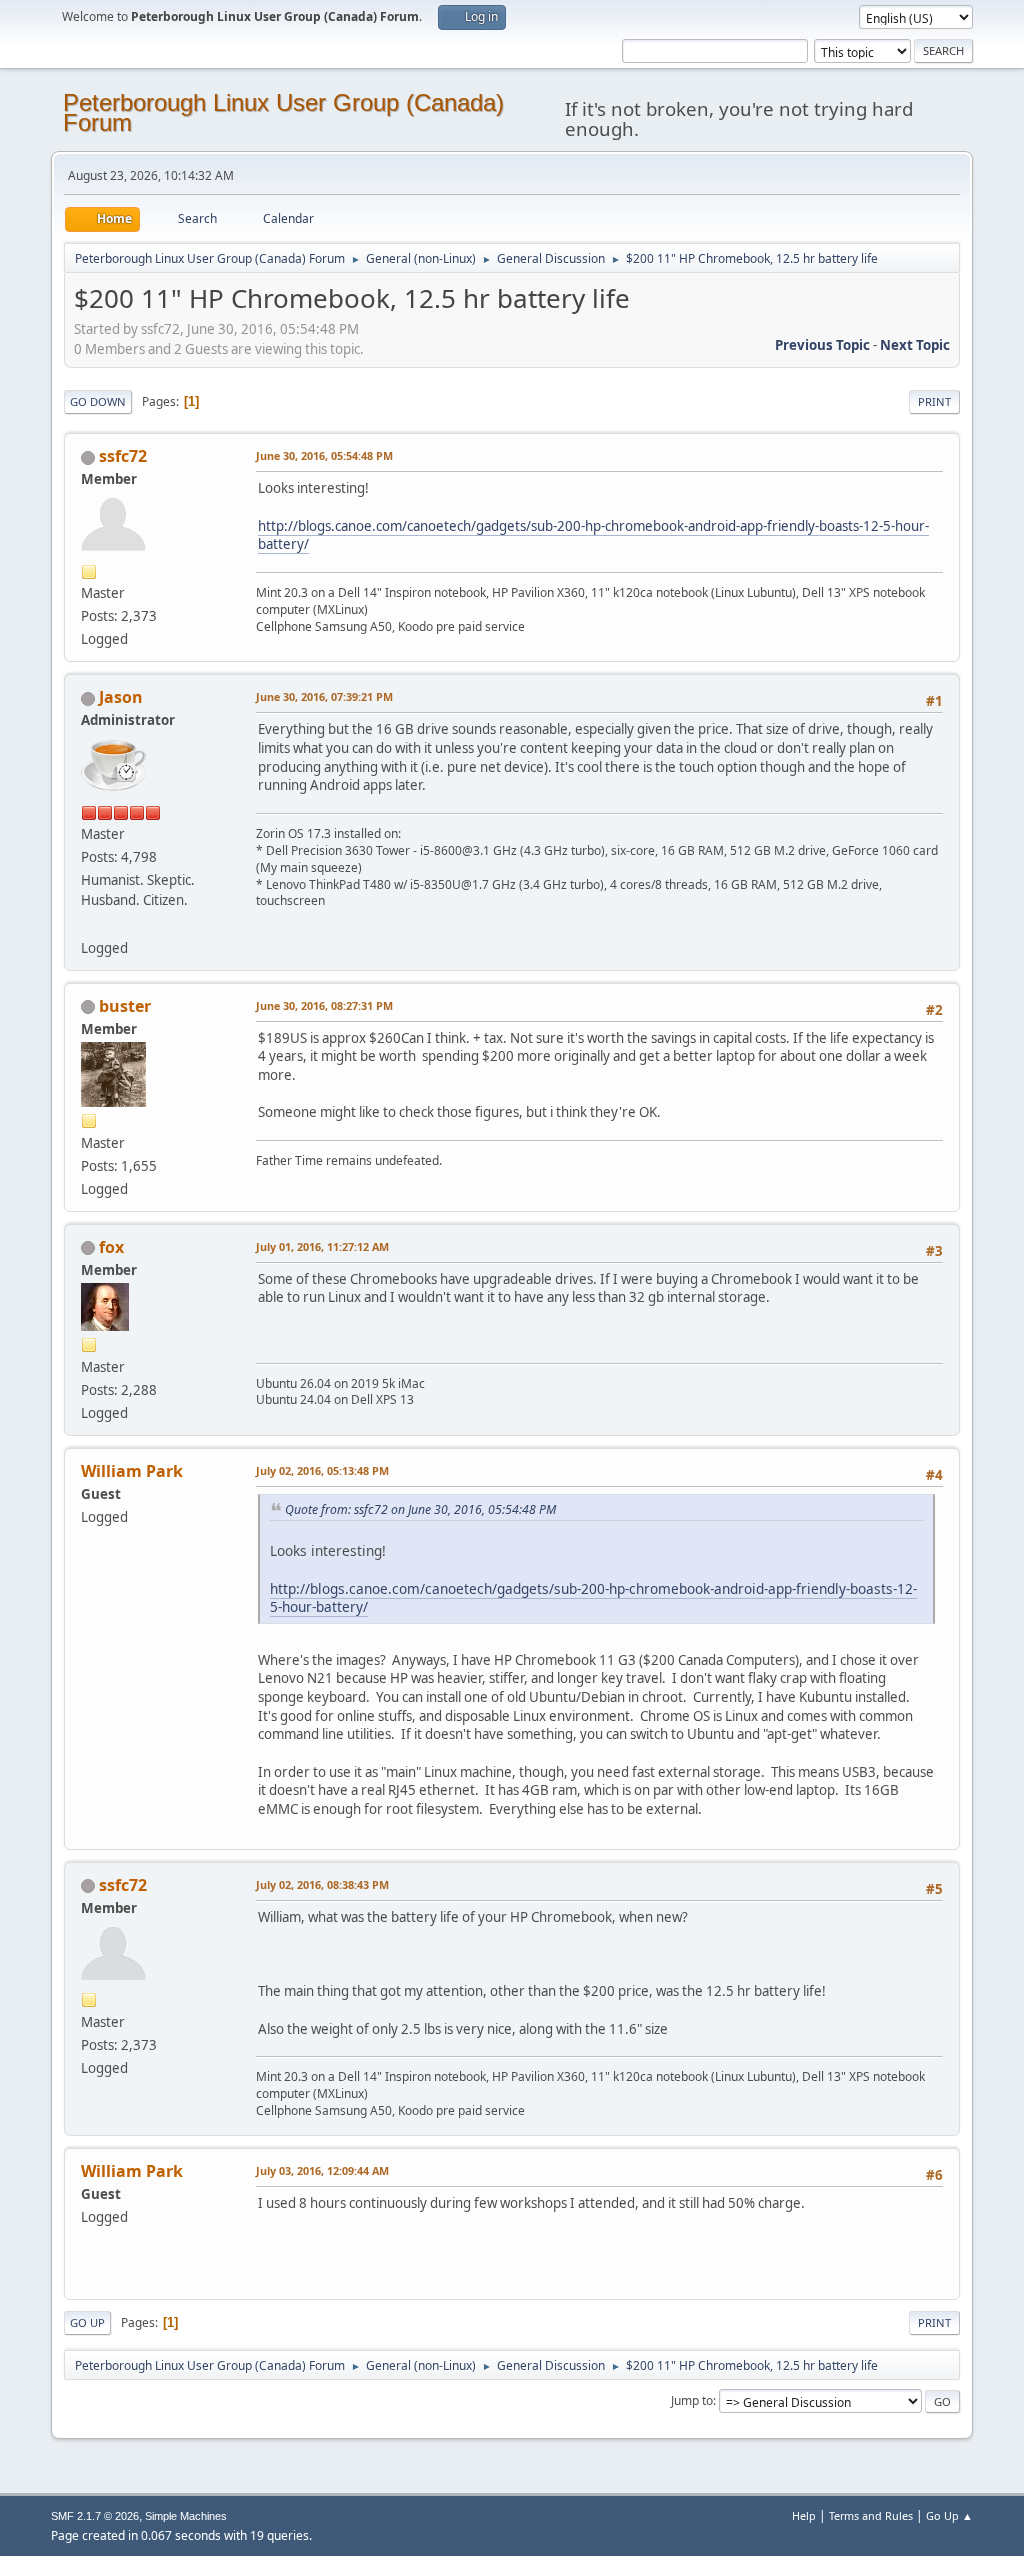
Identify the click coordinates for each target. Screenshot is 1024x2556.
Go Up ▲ (949, 2515)
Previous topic (822, 345)
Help (804, 2515)
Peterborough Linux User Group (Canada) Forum (283, 112)
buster (125, 1006)
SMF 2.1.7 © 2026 (95, 2516)
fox (111, 1247)
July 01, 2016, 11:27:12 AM (322, 1246)
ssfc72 (123, 456)
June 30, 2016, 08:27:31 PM (324, 1005)
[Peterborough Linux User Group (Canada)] (89, 923)
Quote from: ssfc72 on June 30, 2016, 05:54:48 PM (420, 1509)
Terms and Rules (871, 2515)
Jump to (692, 2400)
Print (934, 401)
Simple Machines (186, 2516)
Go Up (87, 2322)
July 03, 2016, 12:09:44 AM (322, 2170)
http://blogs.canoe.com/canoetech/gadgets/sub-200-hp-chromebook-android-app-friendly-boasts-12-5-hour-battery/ (593, 535)
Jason (121, 697)
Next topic (915, 345)
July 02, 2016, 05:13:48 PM (322, 1470)
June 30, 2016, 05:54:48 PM (324, 455)
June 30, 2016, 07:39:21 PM (324, 696)
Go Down (98, 401)
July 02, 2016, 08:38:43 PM (322, 1884)
